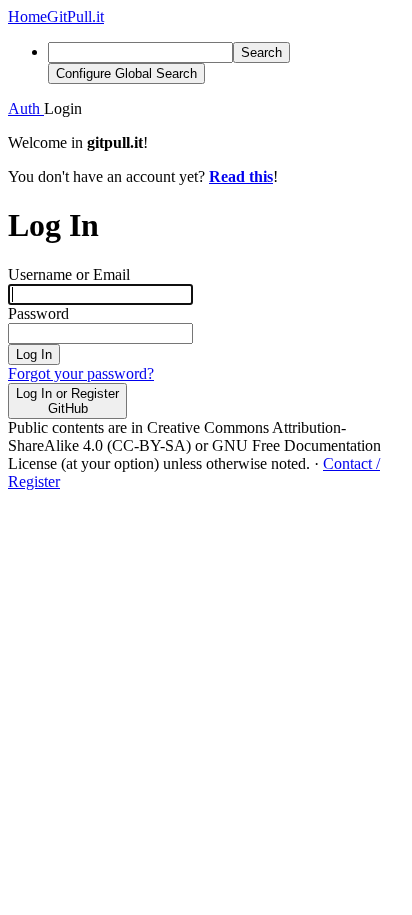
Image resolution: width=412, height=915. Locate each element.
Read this (241, 176)
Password (38, 313)
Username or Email (69, 274)
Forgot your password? (81, 373)
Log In (34, 354)
